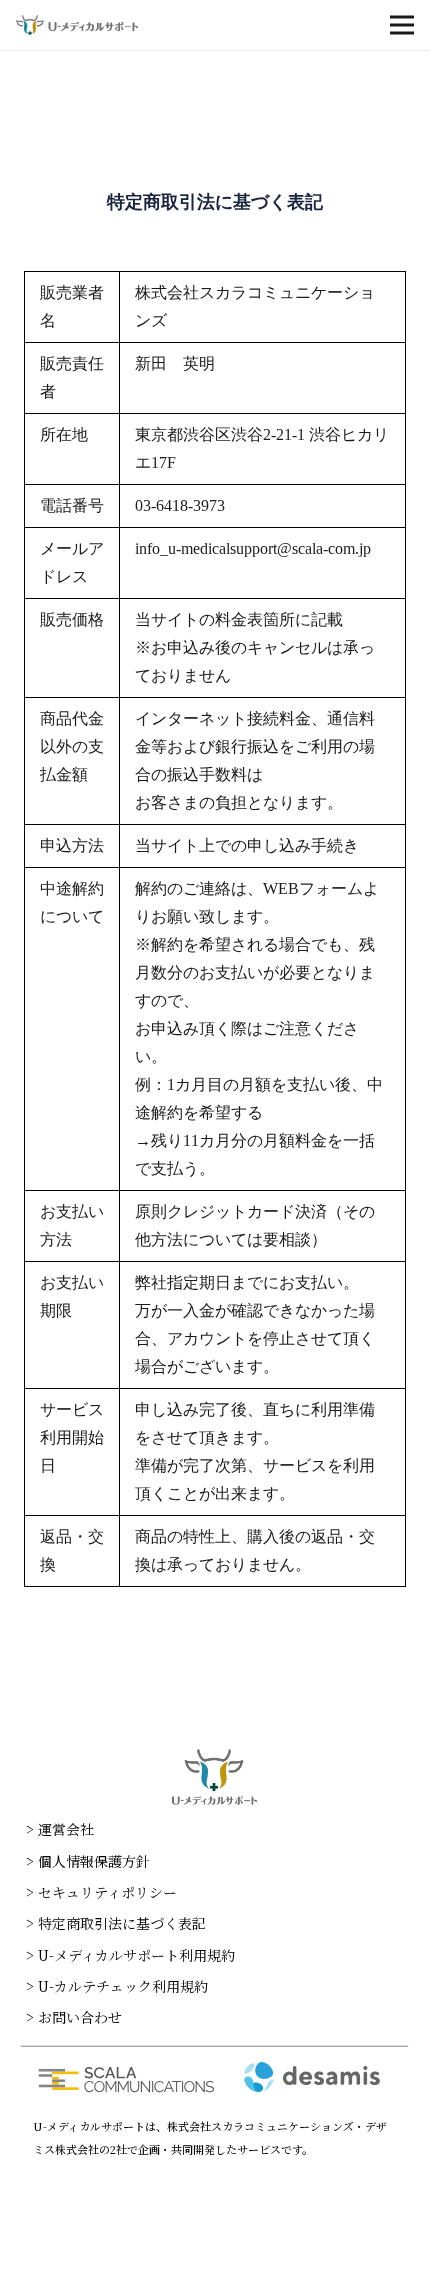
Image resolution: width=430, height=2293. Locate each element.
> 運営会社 (60, 1829)
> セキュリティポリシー (101, 1892)
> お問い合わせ (74, 2017)
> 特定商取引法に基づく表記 (116, 1923)
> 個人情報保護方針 (88, 1861)
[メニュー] (402, 25)
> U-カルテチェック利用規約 (117, 1986)
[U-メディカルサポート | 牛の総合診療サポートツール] (77, 25)
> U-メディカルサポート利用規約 (130, 1955)
